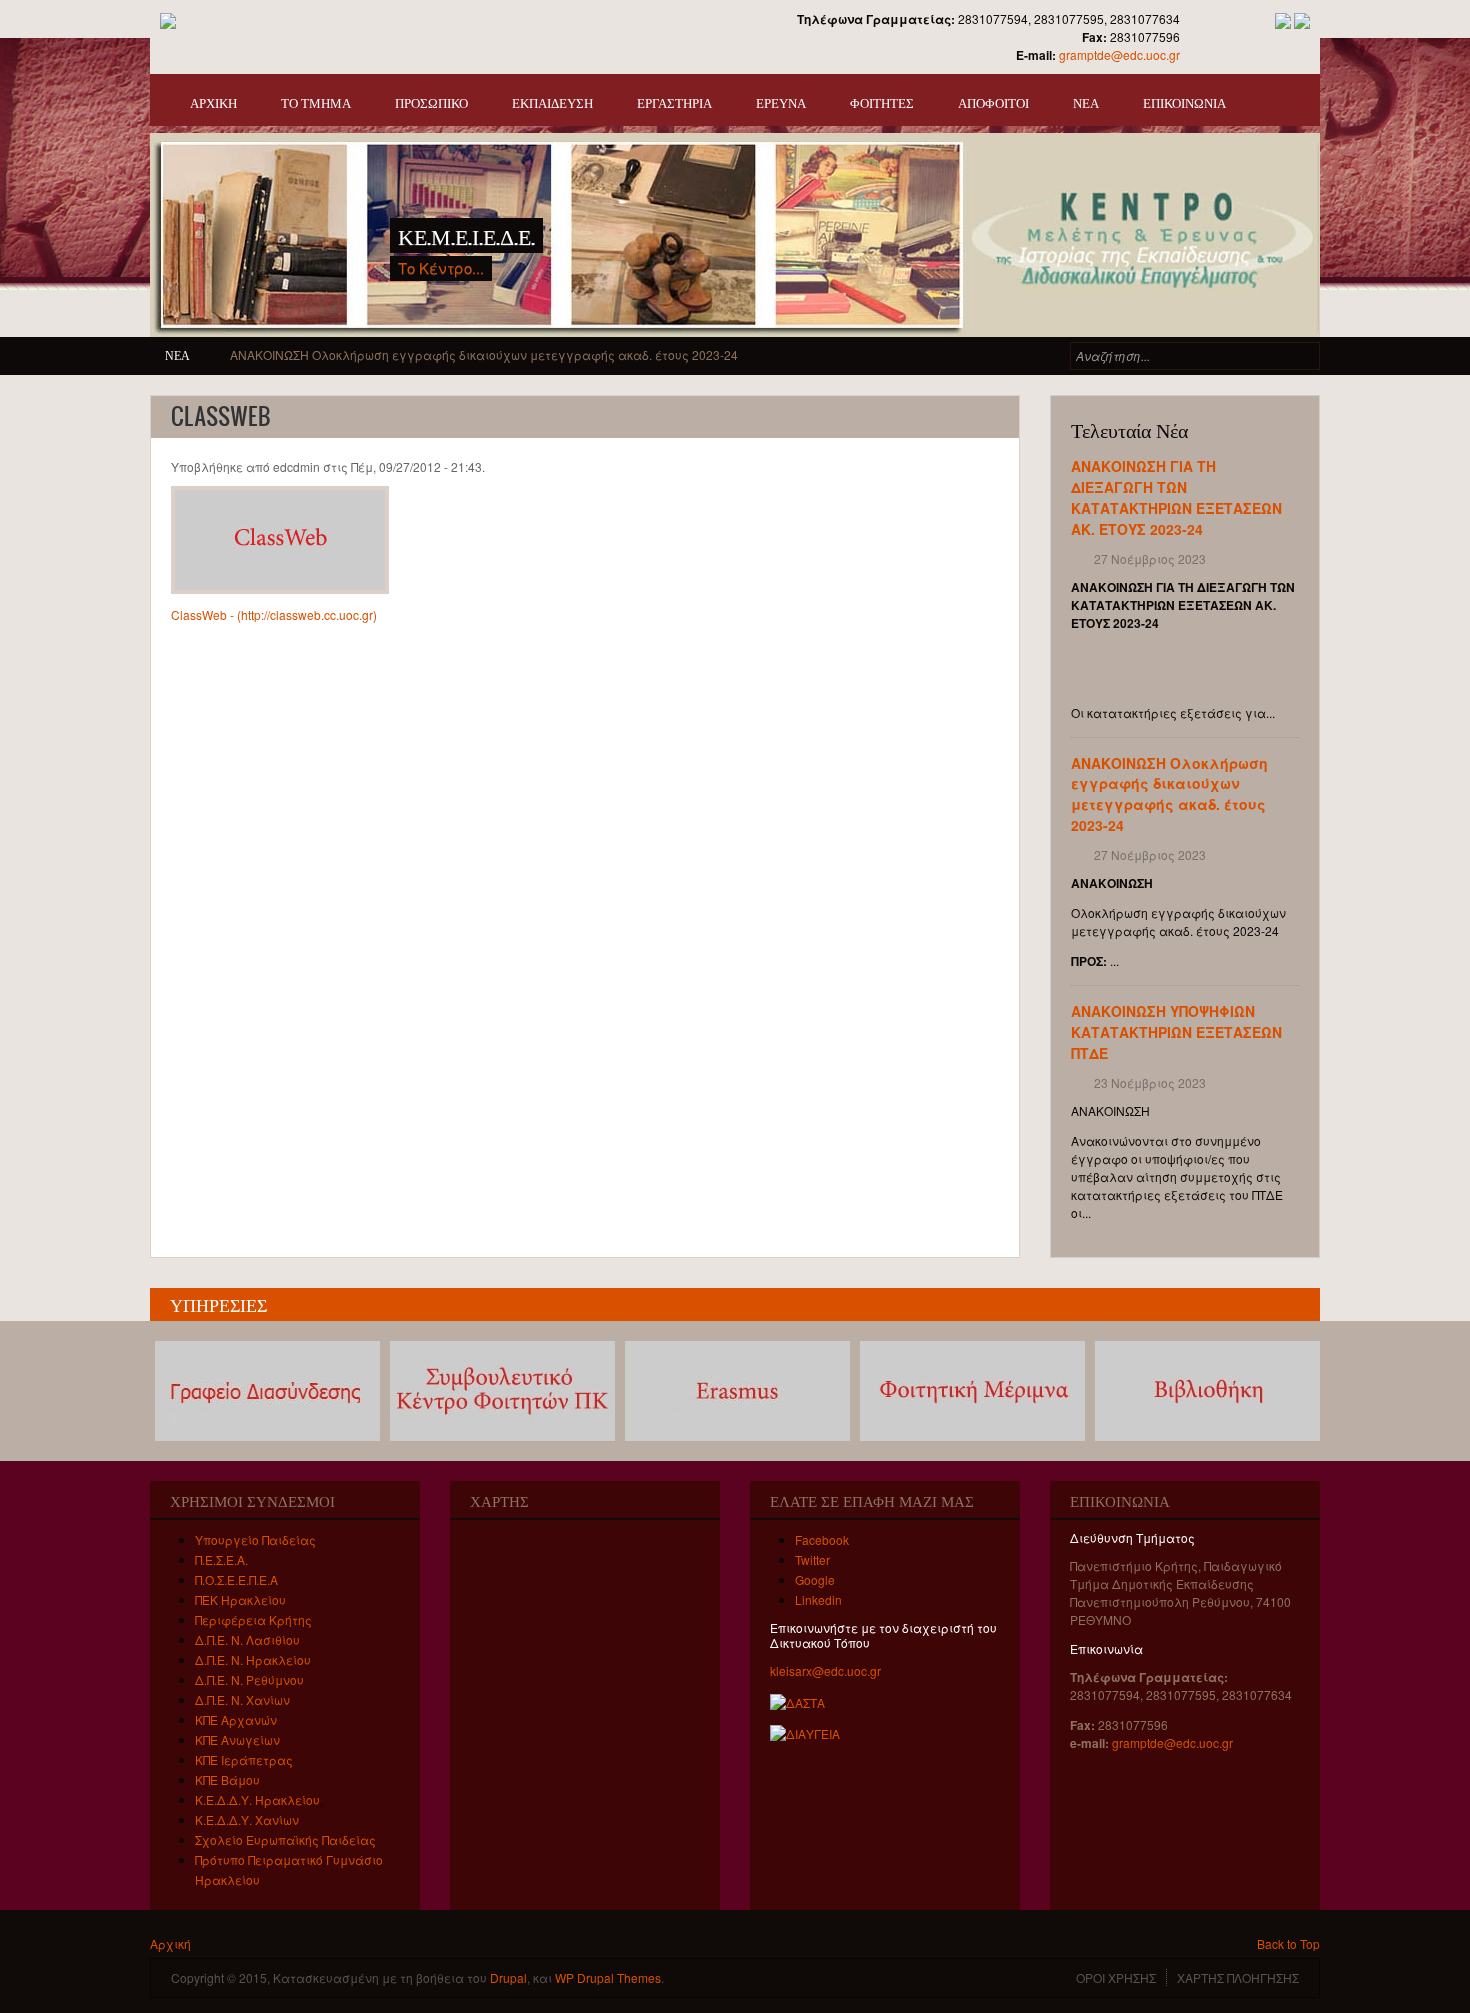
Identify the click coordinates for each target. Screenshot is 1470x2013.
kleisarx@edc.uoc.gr (825, 1670)
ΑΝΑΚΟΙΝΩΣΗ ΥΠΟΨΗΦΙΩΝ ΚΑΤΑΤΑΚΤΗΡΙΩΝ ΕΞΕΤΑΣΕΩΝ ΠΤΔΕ (413, 354)
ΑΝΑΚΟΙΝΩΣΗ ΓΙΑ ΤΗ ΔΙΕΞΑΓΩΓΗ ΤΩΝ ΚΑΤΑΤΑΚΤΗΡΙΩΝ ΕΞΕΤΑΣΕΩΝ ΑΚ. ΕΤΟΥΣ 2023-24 (1176, 497)
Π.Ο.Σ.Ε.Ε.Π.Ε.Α (236, 1579)
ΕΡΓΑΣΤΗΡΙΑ (674, 102)
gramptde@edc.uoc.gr (1119, 54)
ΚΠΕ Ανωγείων (237, 1739)
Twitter (812, 1559)
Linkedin (818, 1599)
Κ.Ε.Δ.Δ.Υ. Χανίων (247, 1819)
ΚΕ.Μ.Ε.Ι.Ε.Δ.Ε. (466, 235)
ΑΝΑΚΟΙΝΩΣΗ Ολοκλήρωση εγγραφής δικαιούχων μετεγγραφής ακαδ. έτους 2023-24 (1169, 794)
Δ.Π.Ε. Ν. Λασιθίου (247, 1639)
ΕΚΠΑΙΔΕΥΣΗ (552, 102)
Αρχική (170, 1943)
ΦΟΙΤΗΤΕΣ (882, 102)
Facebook (822, 1539)
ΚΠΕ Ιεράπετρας (244, 1759)
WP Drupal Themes (608, 1977)
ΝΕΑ (1086, 102)
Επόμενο (1286, 291)
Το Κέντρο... (441, 267)
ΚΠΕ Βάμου (227, 1779)
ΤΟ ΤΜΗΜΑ (316, 102)
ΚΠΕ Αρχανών (236, 1719)
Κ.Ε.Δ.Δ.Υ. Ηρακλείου (257, 1799)
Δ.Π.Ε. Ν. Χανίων (242, 1699)
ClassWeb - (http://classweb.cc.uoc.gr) (274, 614)
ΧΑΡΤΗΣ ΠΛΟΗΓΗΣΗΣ (1238, 1977)
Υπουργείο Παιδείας (255, 1539)
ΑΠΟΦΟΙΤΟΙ (993, 102)
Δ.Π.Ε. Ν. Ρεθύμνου (249, 1679)
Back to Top (1288, 1943)
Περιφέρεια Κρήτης (253, 1619)
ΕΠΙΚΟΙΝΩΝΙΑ (1184, 102)
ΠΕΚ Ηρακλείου (240, 1599)
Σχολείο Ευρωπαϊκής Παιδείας (285, 1839)
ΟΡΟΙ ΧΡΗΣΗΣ (1116, 1977)
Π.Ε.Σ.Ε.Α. (221, 1559)
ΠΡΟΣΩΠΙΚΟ (431, 102)
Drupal (508, 1977)
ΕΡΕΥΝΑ (781, 102)
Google (815, 1579)
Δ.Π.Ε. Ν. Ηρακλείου (253, 1659)
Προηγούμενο (1258, 291)
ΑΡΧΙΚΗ (213, 102)
